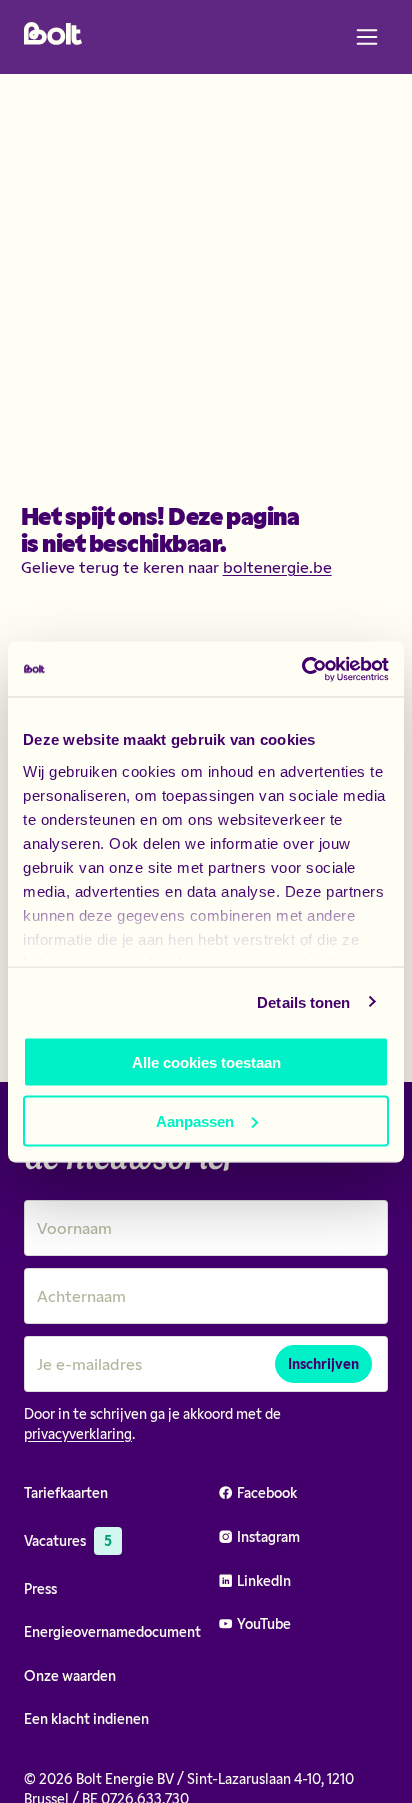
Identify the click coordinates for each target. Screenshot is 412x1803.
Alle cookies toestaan (206, 1062)
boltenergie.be (277, 566)
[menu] (367, 37)
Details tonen (303, 1001)
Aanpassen (195, 1120)
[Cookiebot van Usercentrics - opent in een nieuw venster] (301, 669)
